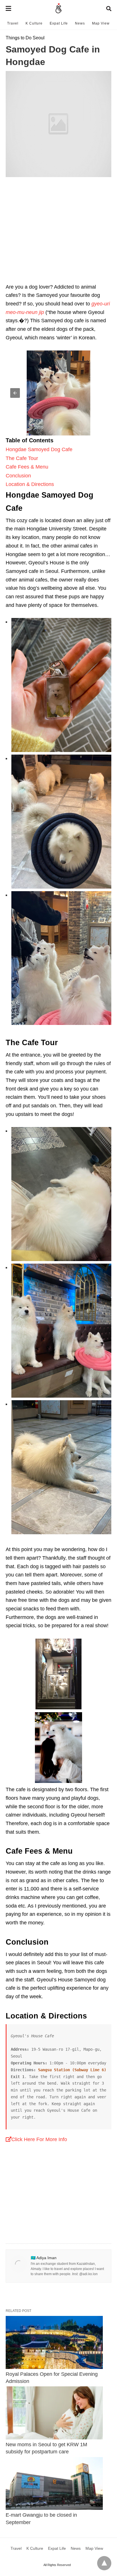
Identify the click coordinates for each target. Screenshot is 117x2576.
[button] (58, 393)
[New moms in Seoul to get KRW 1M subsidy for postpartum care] (54, 2413)
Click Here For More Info (39, 2139)
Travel (13, 23)
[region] (58, 236)
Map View (101, 23)
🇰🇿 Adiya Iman (44, 2258)
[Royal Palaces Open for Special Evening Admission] (54, 2342)
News (80, 23)
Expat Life (59, 23)
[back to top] (104, 2563)
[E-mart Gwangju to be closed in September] (54, 2484)
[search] (109, 9)
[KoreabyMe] (59, 9)
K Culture (34, 23)
